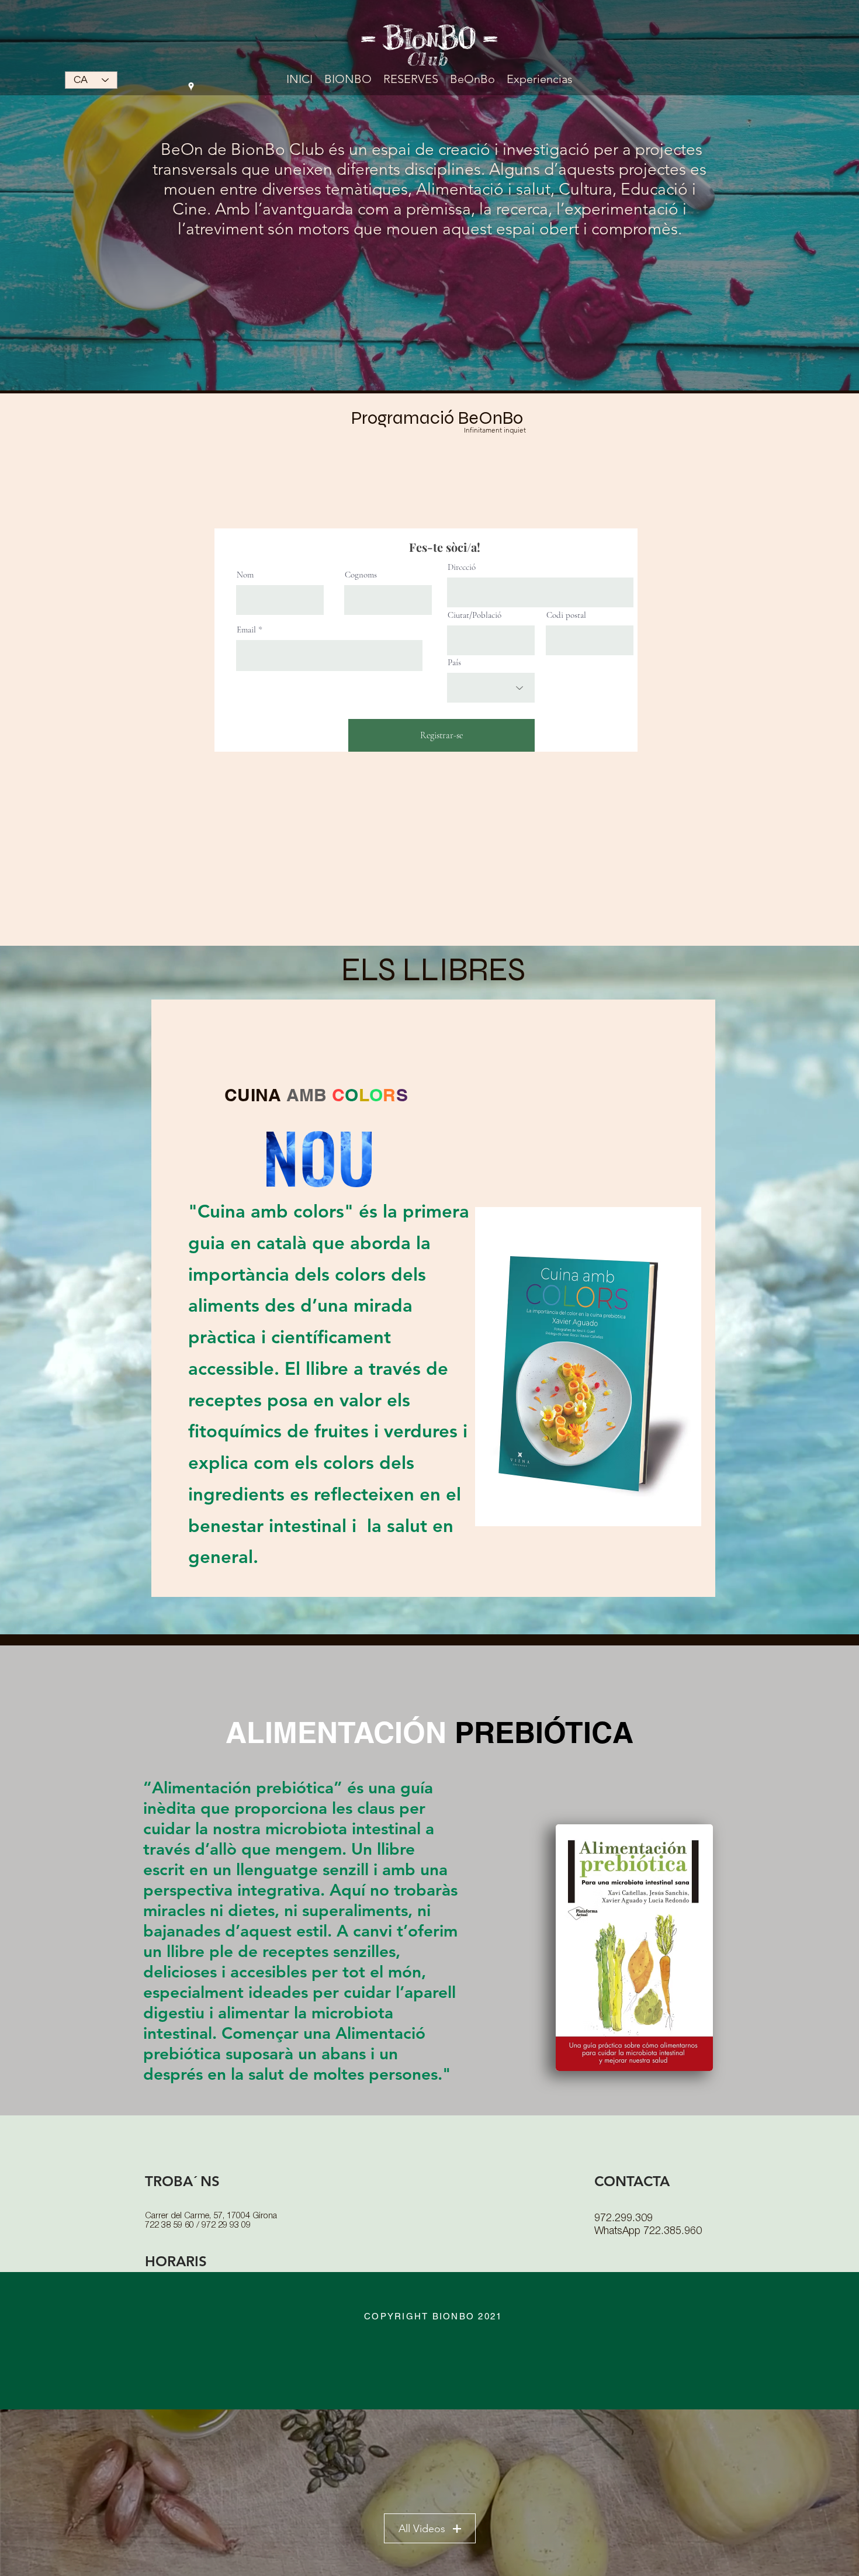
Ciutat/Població (474, 615)
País (454, 663)
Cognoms (361, 575)
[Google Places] (191, 87)
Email (246, 630)
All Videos (422, 2529)
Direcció (462, 567)
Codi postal (566, 615)
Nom (245, 575)
